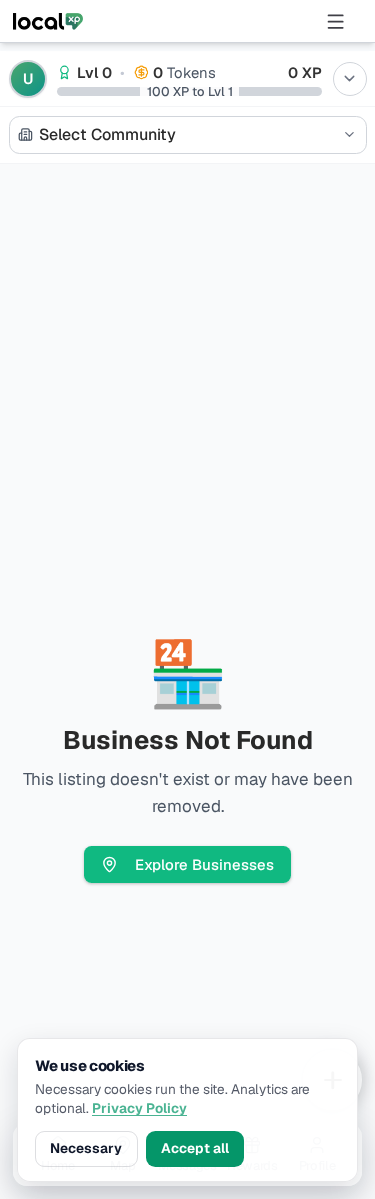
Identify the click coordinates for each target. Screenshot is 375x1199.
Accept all (195, 1148)
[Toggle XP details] (350, 79)
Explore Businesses (204, 864)
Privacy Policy (139, 1108)
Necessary (86, 1148)
